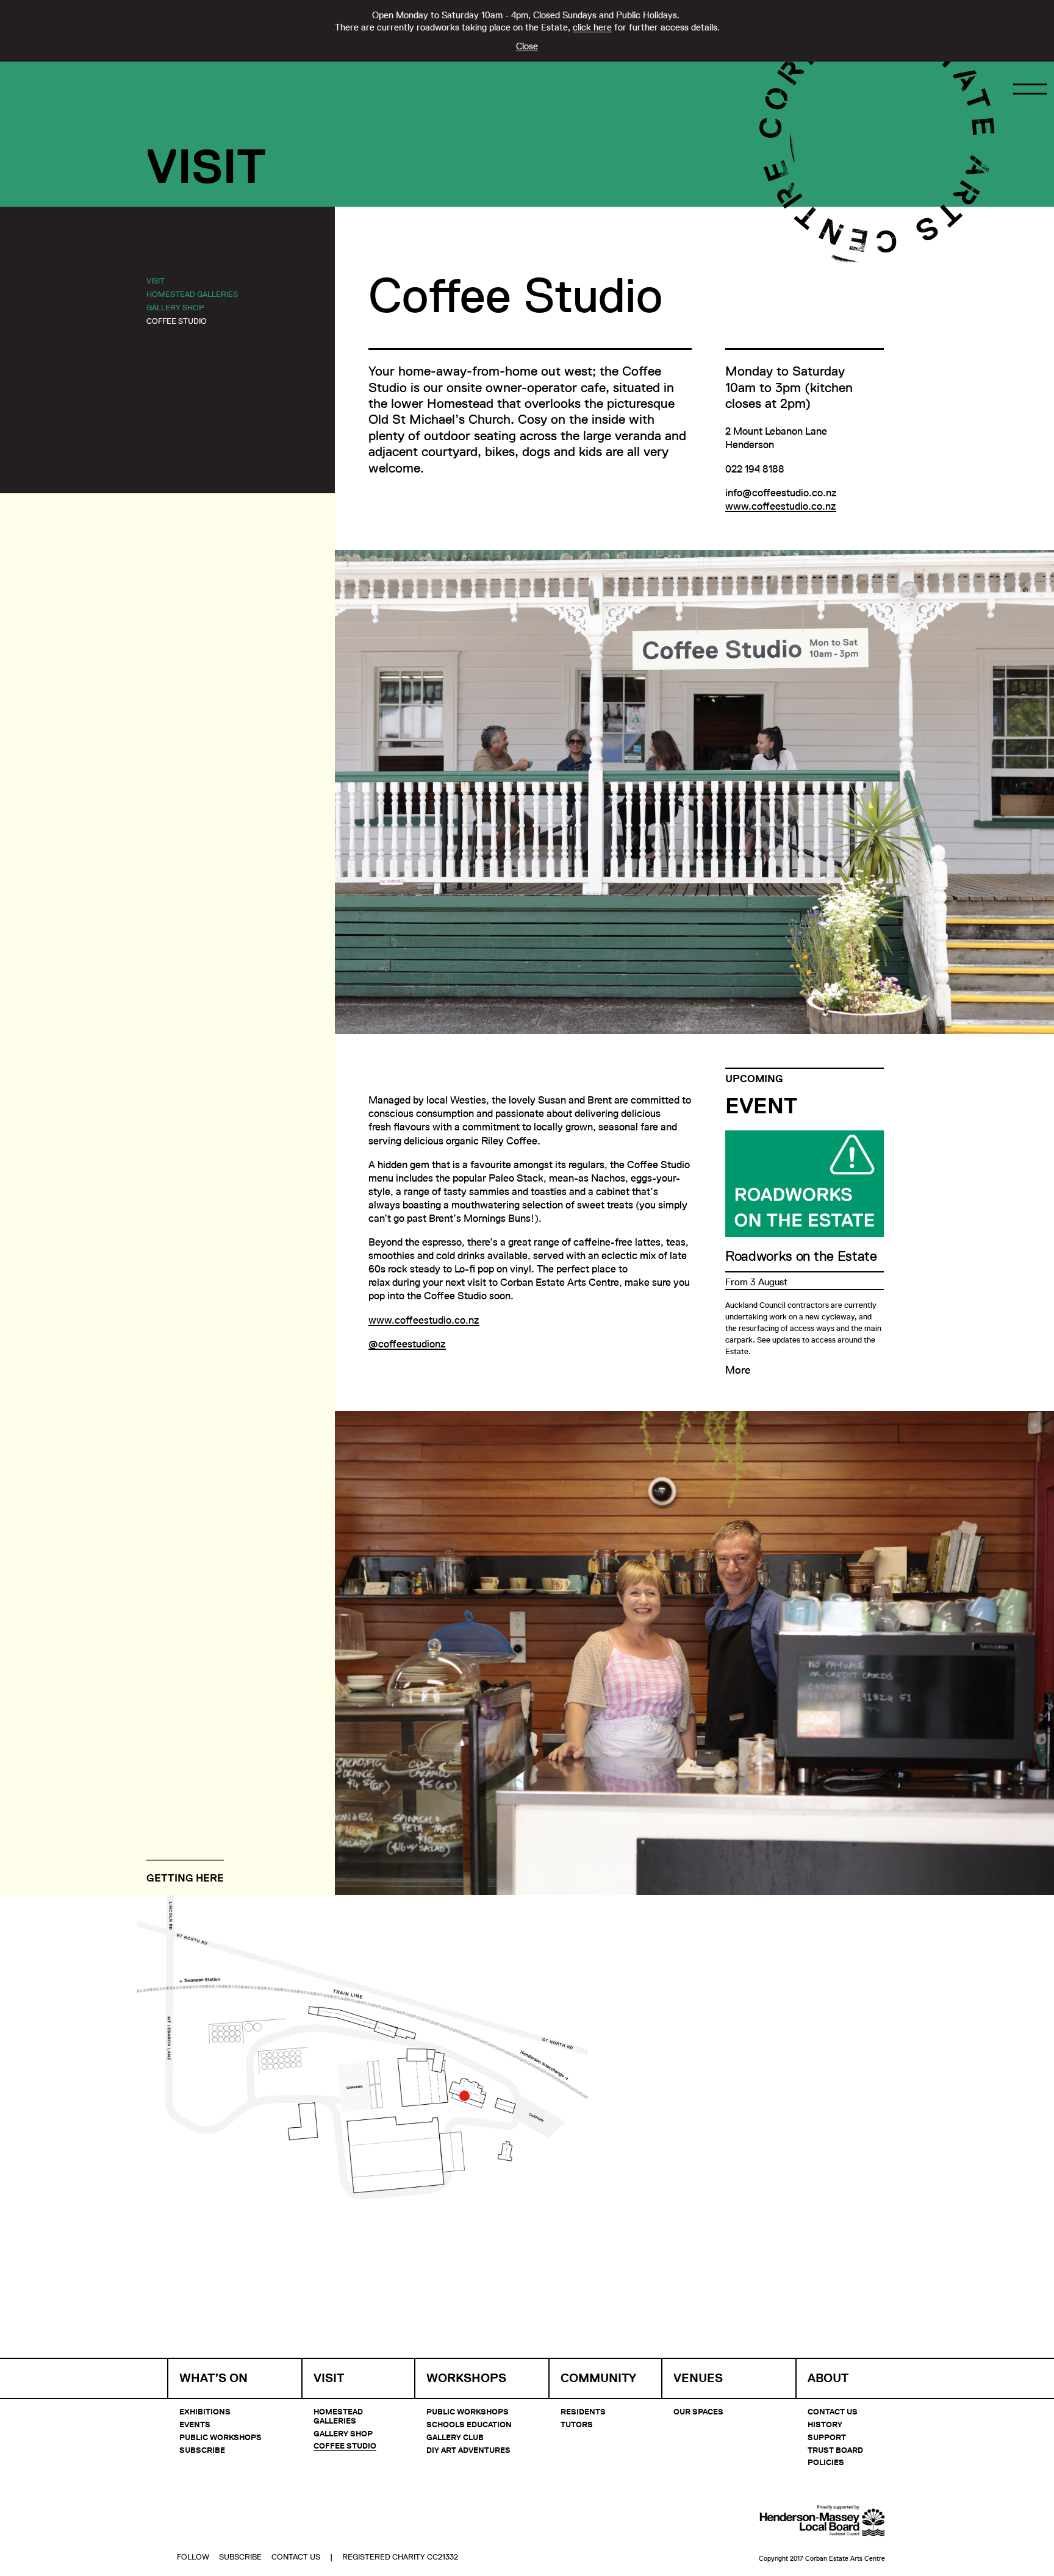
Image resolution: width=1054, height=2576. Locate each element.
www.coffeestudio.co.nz (781, 506)
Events (195, 2424)
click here (592, 27)
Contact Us (833, 2411)
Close (527, 46)
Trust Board (835, 2450)
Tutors (577, 2424)
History (825, 2424)
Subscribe (202, 2450)
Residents (583, 2411)
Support (827, 2437)
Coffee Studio (177, 321)
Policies (826, 2462)
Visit (156, 280)
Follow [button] (193, 2556)
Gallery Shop (175, 307)
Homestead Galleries (192, 294)
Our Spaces (698, 2411)
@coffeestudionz (407, 1344)
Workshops (466, 2378)
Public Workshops (220, 2437)
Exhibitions (205, 2411)
